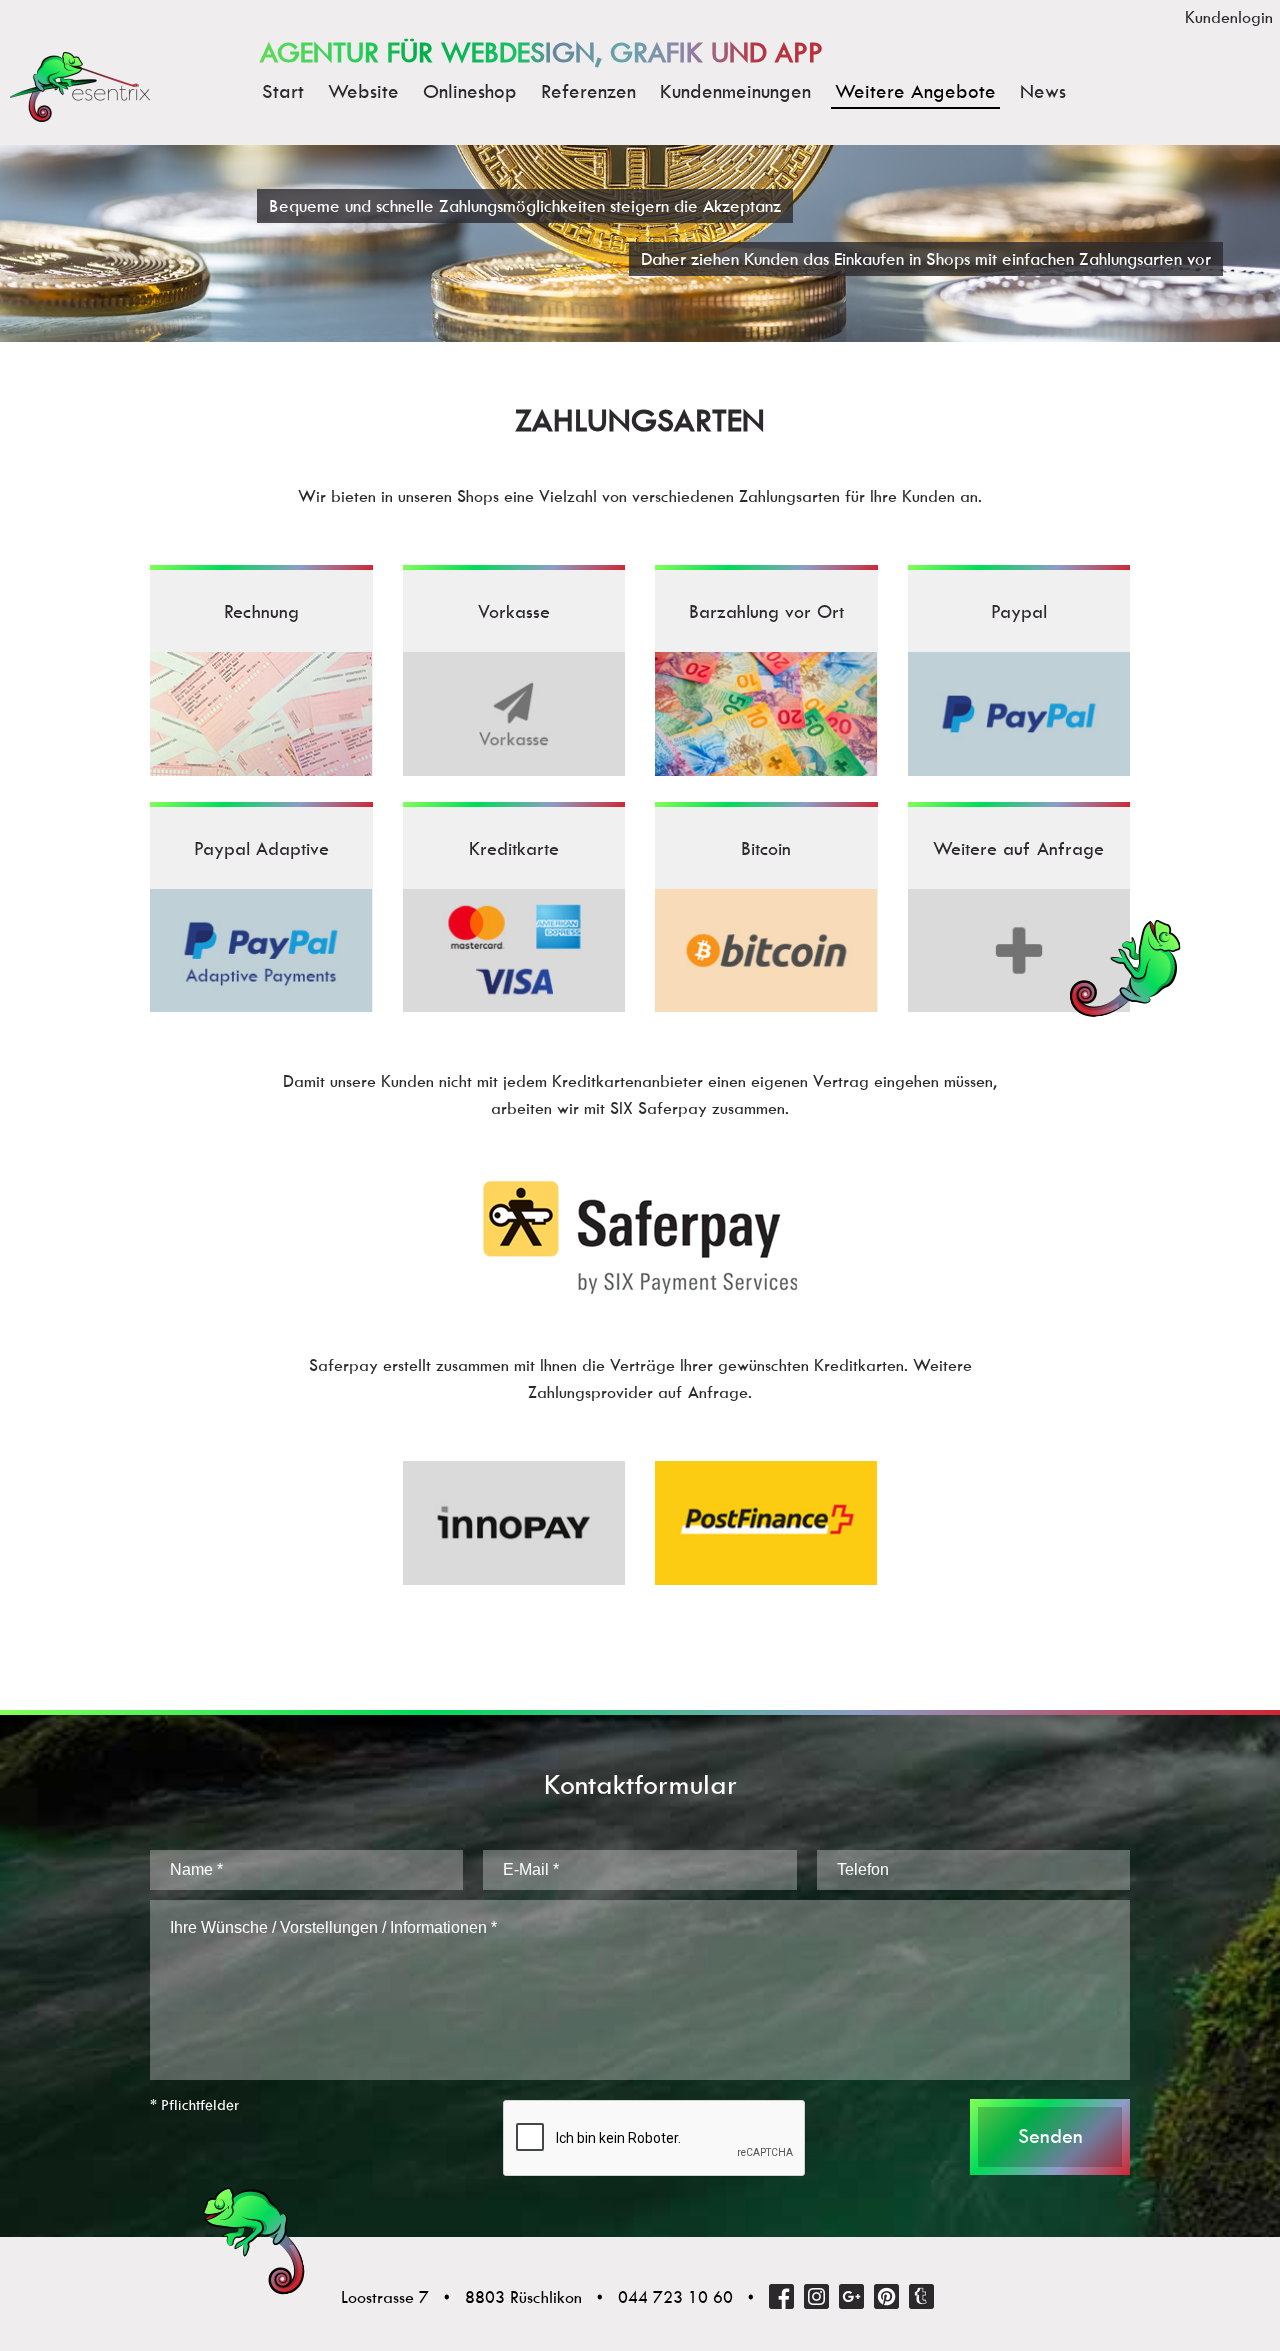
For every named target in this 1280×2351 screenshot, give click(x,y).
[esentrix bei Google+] (851, 2296)
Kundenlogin (1229, 17)
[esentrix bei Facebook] (781, 2296)
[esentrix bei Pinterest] (886, 2296)
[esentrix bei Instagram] (816, 2296)
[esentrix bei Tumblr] (921, 2296)
